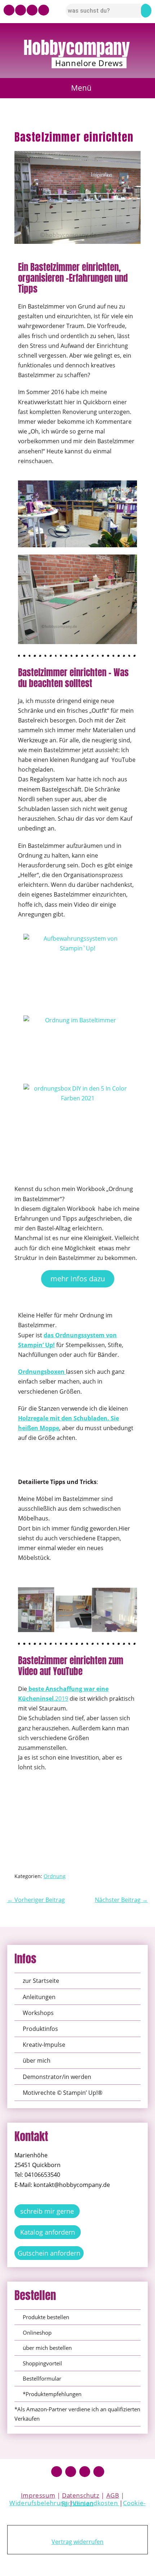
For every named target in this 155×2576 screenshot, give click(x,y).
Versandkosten (96, 2503)
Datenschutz (81, 2495)
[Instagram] (21, 10)
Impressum (38, 2495)
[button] (78, 88)
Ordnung (55, 1876)
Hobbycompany (77, 48)
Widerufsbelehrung (38, 2503)
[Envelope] (44, 10)
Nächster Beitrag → (121, 1900)
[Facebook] (57, 2472)
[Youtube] (9, 10)
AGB (113, 2495)
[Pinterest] (32, 10)
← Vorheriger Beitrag (36, 1900)
